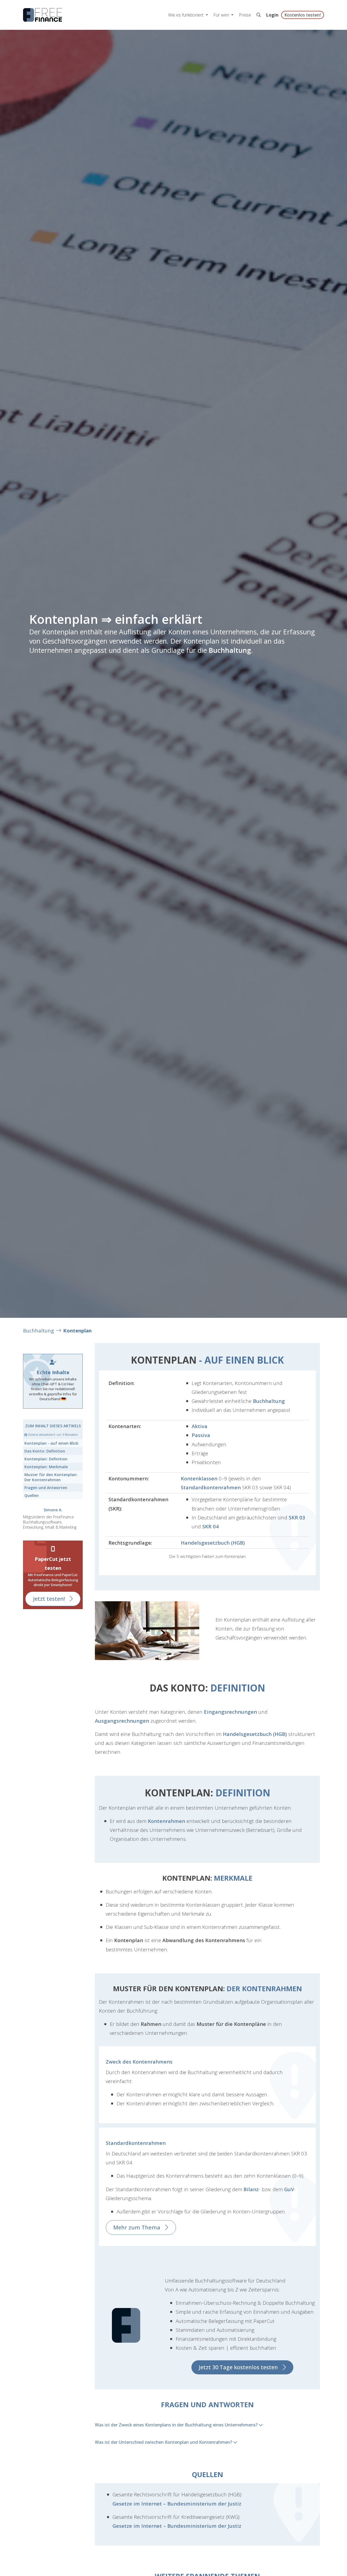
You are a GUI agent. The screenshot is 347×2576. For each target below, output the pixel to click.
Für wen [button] (222, 15)
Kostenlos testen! (303, 15)
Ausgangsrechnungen (122, 1721)
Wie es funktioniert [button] (186, 15)
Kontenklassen (199, 1478)
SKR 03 (297, 1517)
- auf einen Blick (51, 1443)
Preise (245, 15)
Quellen (32, 1495)
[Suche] (259, 15)
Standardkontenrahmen (211, 1487)
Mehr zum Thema (137, 2227)
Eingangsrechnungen (230, 1712)
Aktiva (200, 1426)
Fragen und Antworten (46, 1488)
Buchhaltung (230, 650)
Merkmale (46, 1467)
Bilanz (251, 2189)
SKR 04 (211, 1526)
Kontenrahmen (166, 1821)
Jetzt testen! (49, 1599)
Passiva (201, 1435)
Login (272, 15)
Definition (45, 1451)
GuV (289, 2189)
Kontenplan (77, 1330)
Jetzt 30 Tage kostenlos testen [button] (238, 2367)
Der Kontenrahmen (51, 1477)
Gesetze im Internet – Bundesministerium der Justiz (177, 2504)
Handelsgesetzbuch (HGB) (213, 1543)
